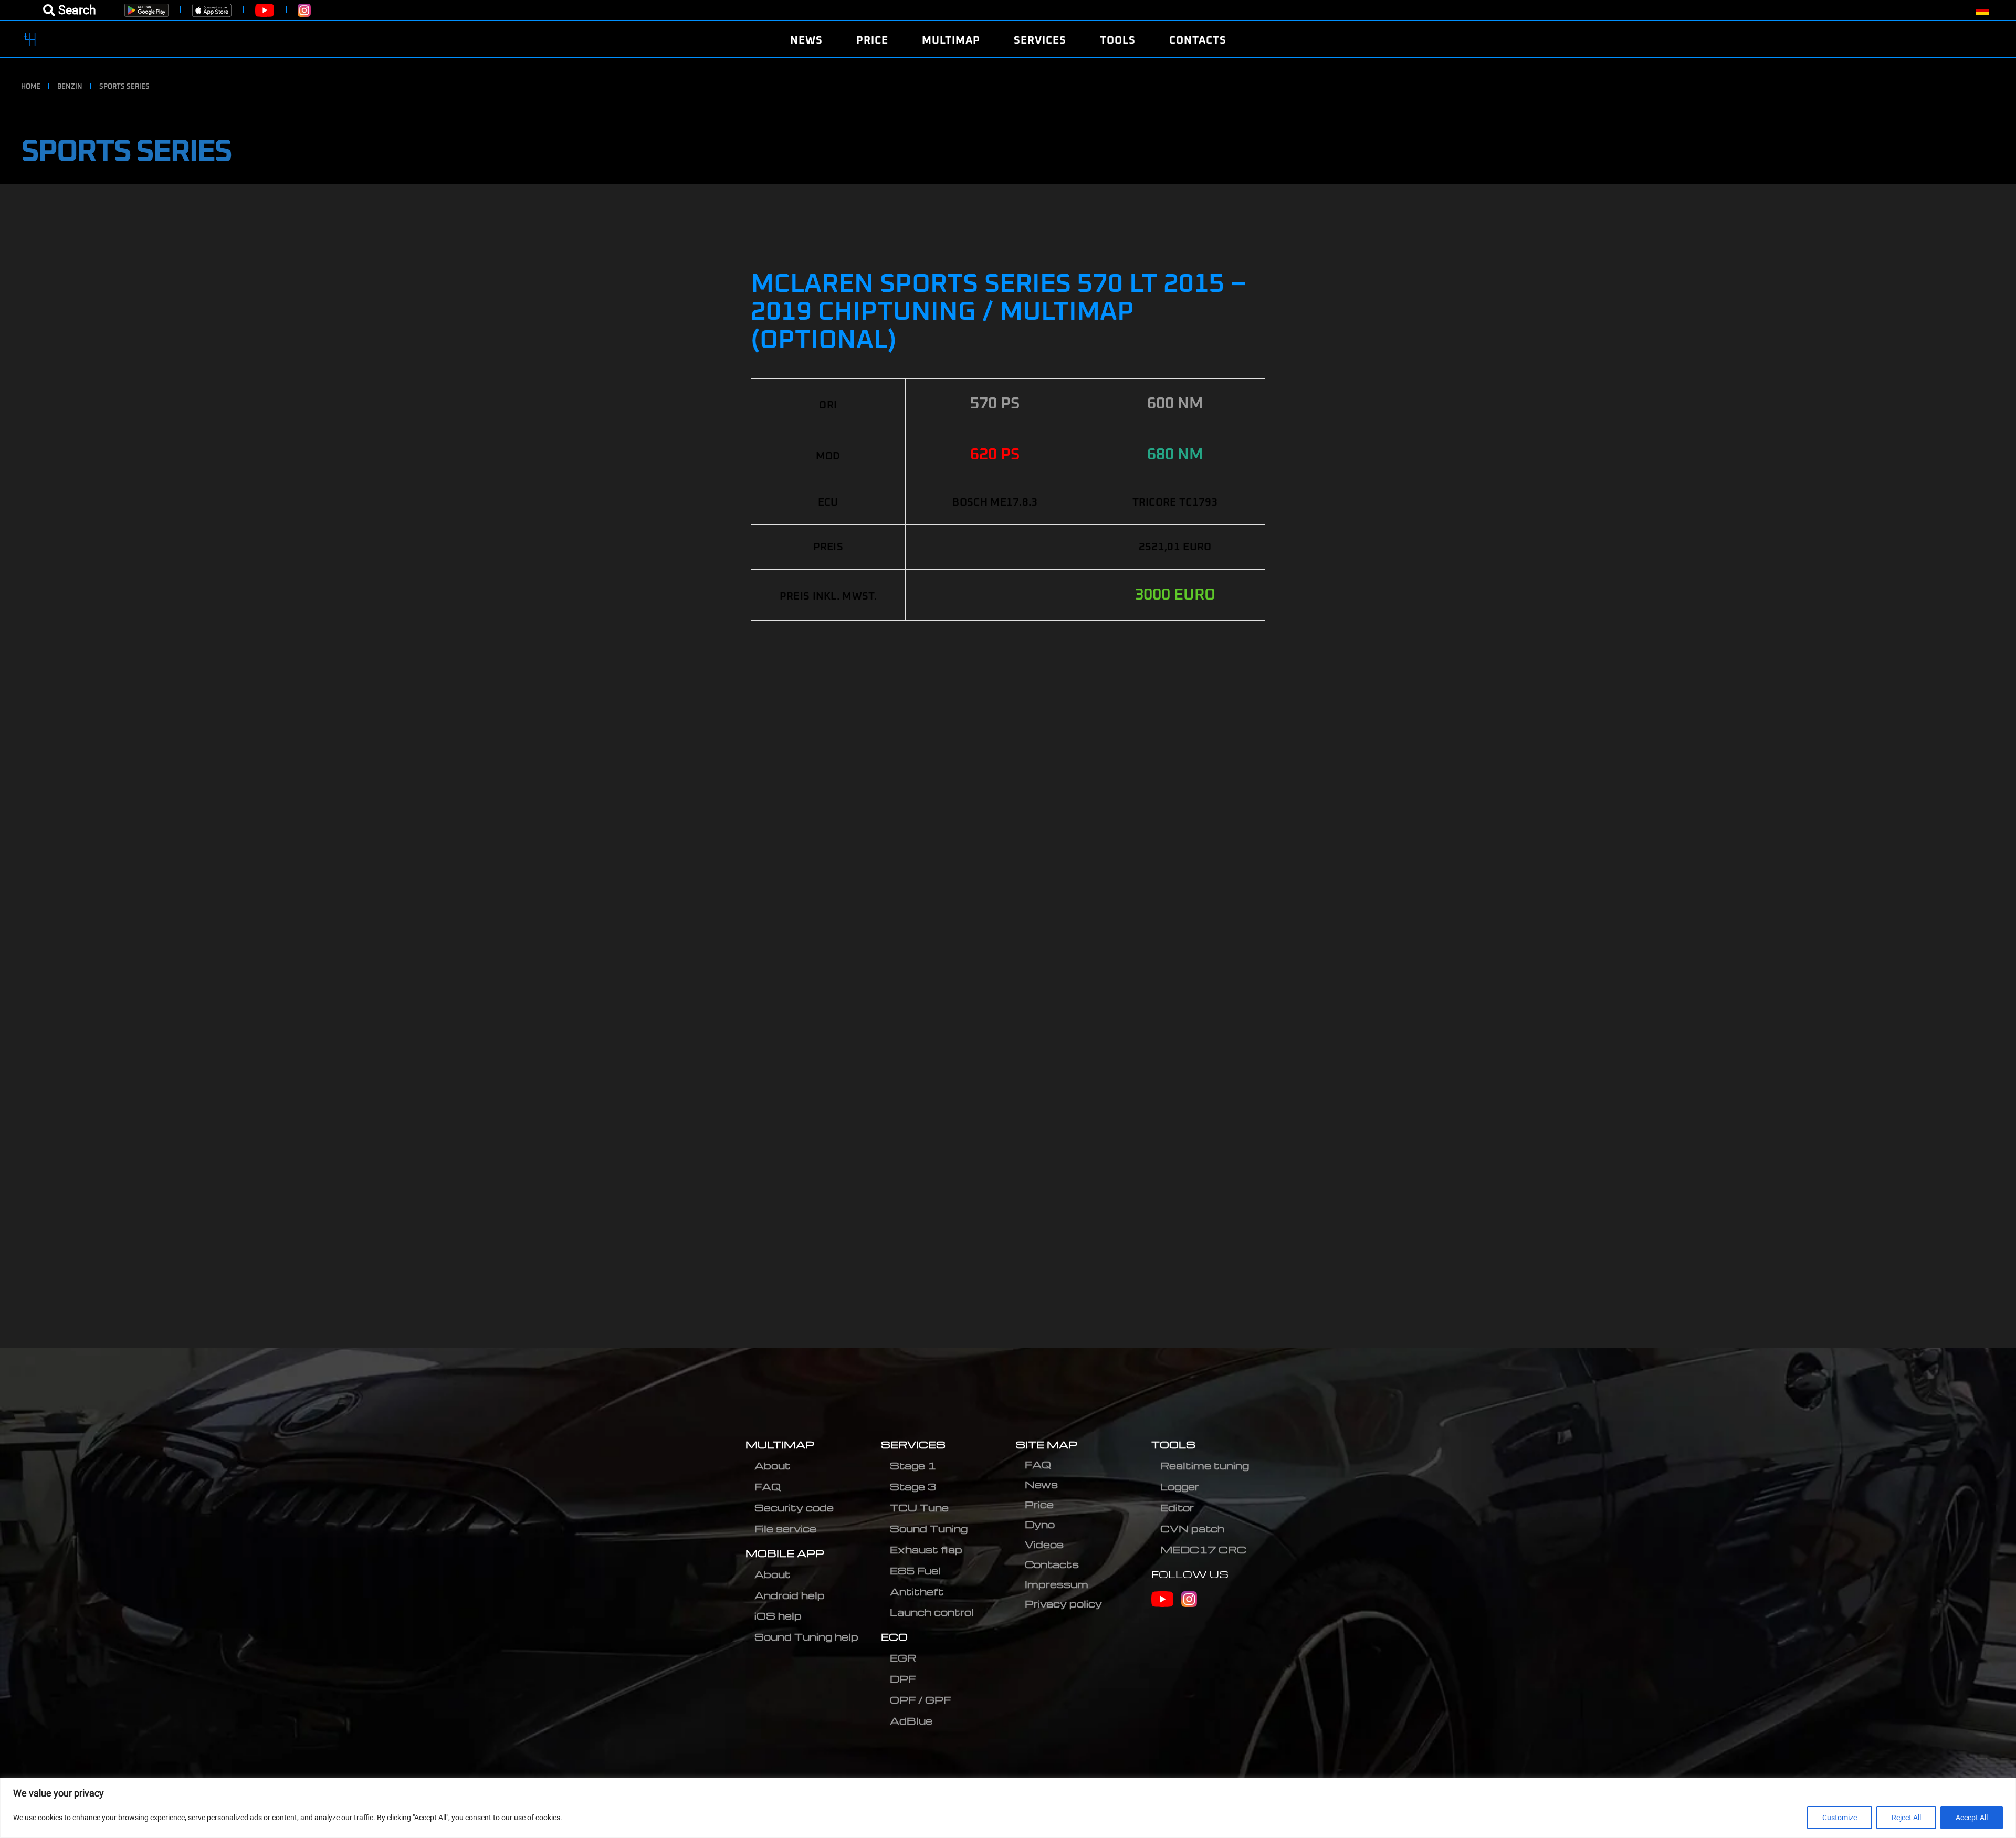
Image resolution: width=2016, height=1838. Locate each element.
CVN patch (1192, 1529)
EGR (903, 1658)
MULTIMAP (780, 1445)
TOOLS (1173, 1445)
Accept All (1972, 1818)
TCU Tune (919, 1508)
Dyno (1040, 1524)
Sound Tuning (929, 1529)
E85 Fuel (915, 1571)
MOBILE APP (785, 1553)
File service (785, 1529)
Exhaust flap (926, 1550)
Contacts (1052, 1564)
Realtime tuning (1205, 1466)
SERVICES (913, 1445)
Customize (1840, 1818)
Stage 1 (913, 1466)
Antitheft (917, 1592)
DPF (903, 1679)
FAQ (768, 1487)
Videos (1044, 1544)
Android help (790, 1595)
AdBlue (911, 1721)
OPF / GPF (920, 1700)
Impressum (1057, 1584)
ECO (894, 1637)
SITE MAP (1047, 1445)
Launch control (932, 1612)
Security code (794, 1508)
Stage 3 (913, 1487)
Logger (1180, 1487)
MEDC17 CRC (1203, 1550)
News (1041, 1484)
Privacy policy (1063, 1604)
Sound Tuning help (806, 1637)
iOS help (778, 1616)
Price (1039, 1504)
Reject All (1906, 1818)
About (773, 1466)
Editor (1177, 1508)
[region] (1008, 1808)
